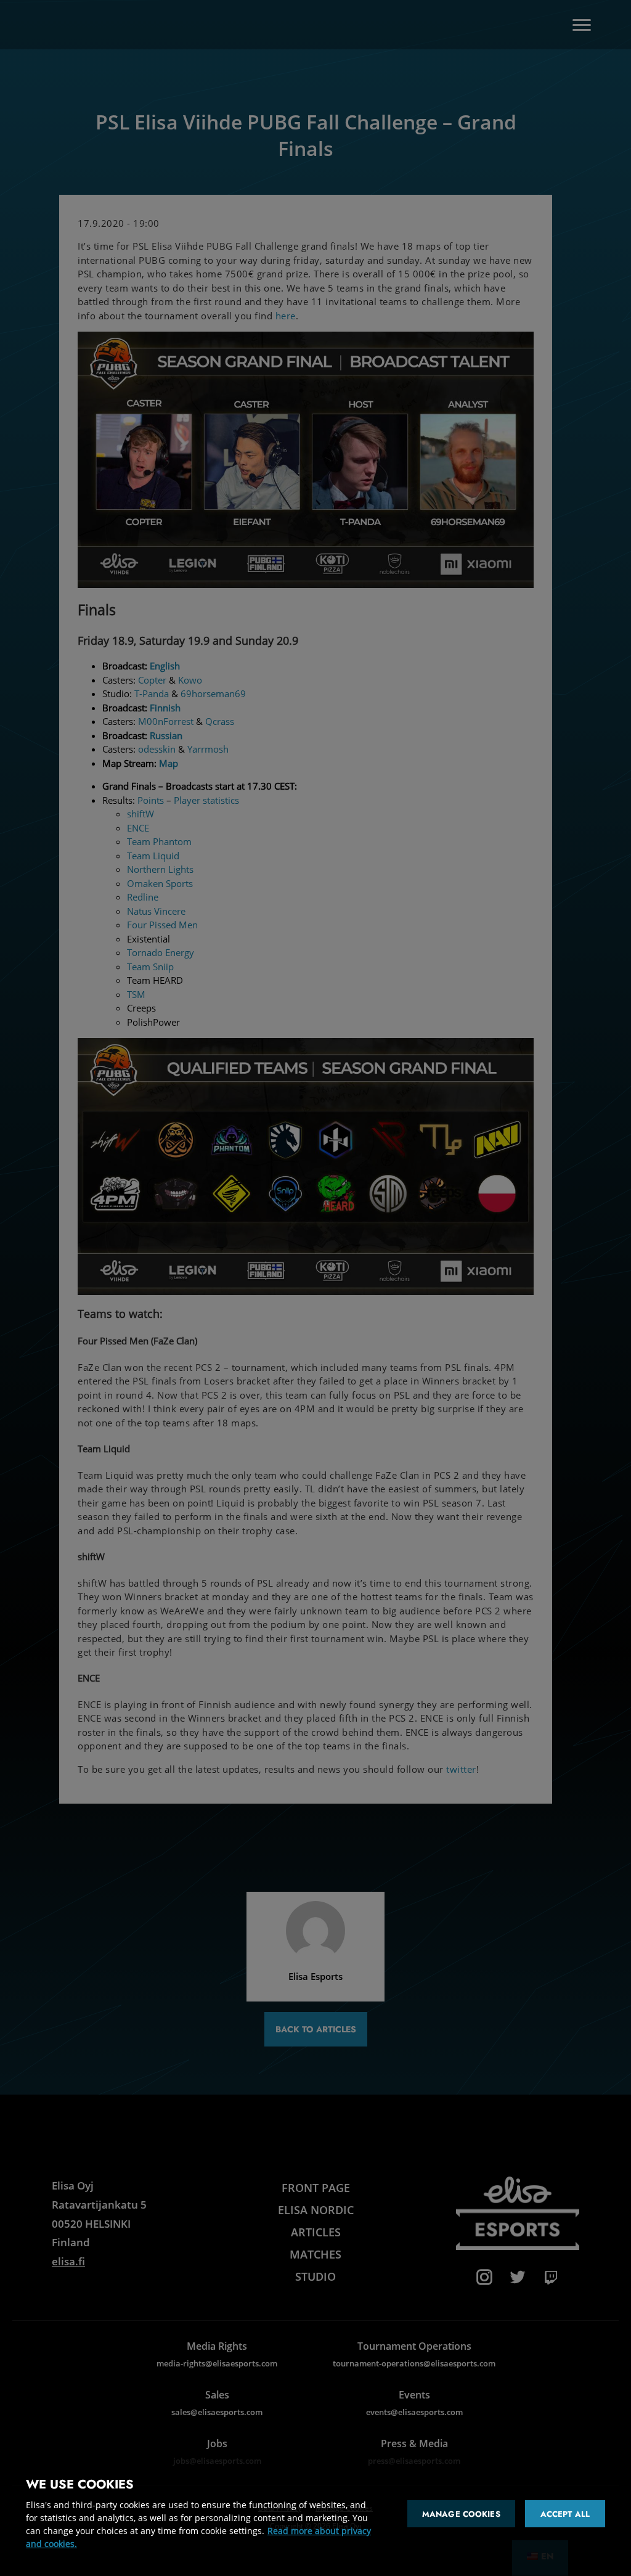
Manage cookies (461, 2514)
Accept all (565, 2514)
